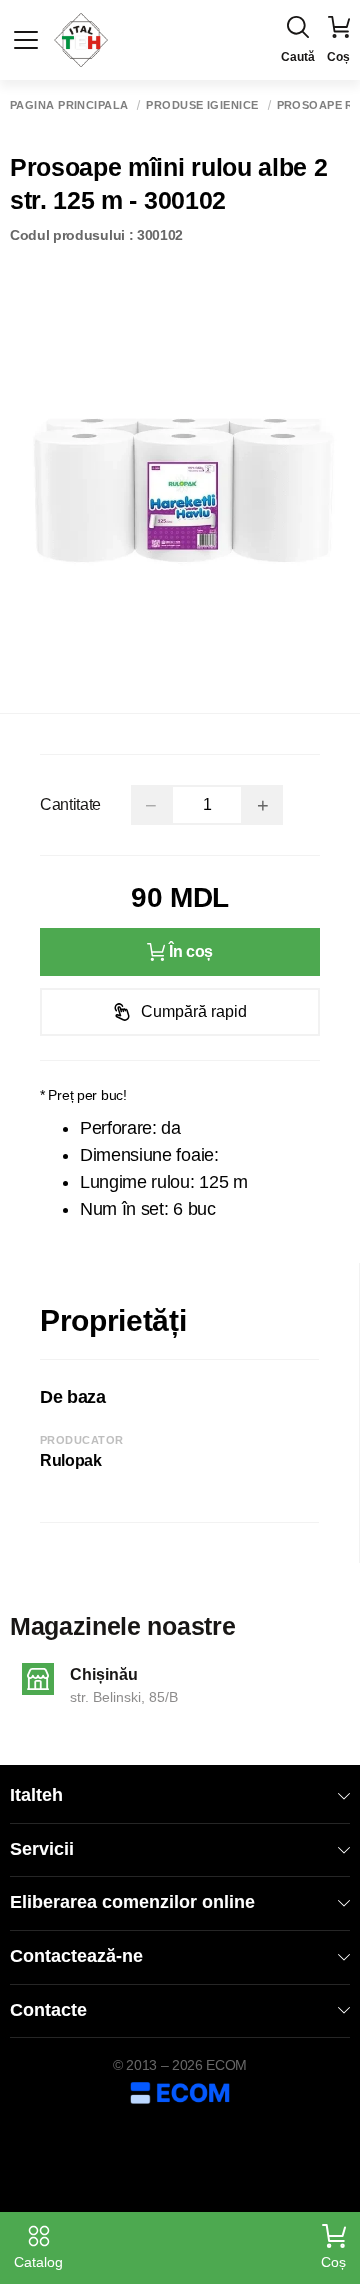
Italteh (36, 1795)
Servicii (42, 1849)
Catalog (38, 2262)
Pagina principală (69, 105)
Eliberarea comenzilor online (132, 1902)
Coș (333, 2262)
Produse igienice (202, 105)
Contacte (48, 2010)
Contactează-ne (76, 1956)
